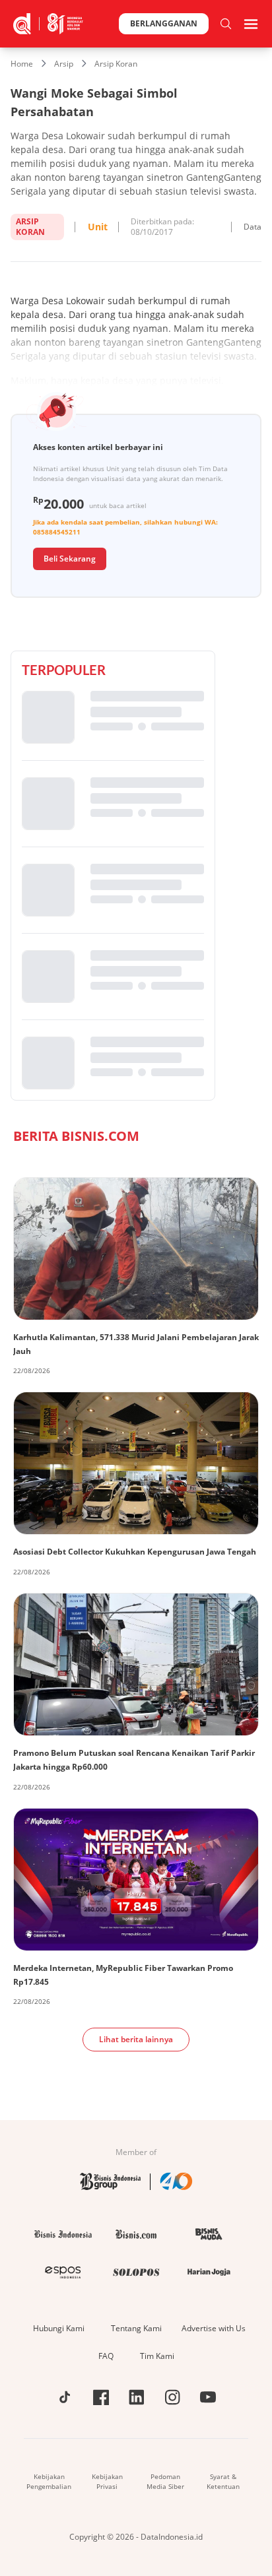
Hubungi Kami (59, 2328)
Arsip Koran (116, 64)
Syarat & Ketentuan (223, 2481)
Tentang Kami (136, 2328)
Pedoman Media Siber (165, 2481)
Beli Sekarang (70, 559)
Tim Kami (157, 2356)
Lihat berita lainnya (136, 2039)
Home (22, 64)
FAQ (106, 2356)
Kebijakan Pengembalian (49, 2481)
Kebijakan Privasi (107, 2481)
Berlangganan (164, 23)
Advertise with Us (214, 2328)
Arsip (64, 64)
